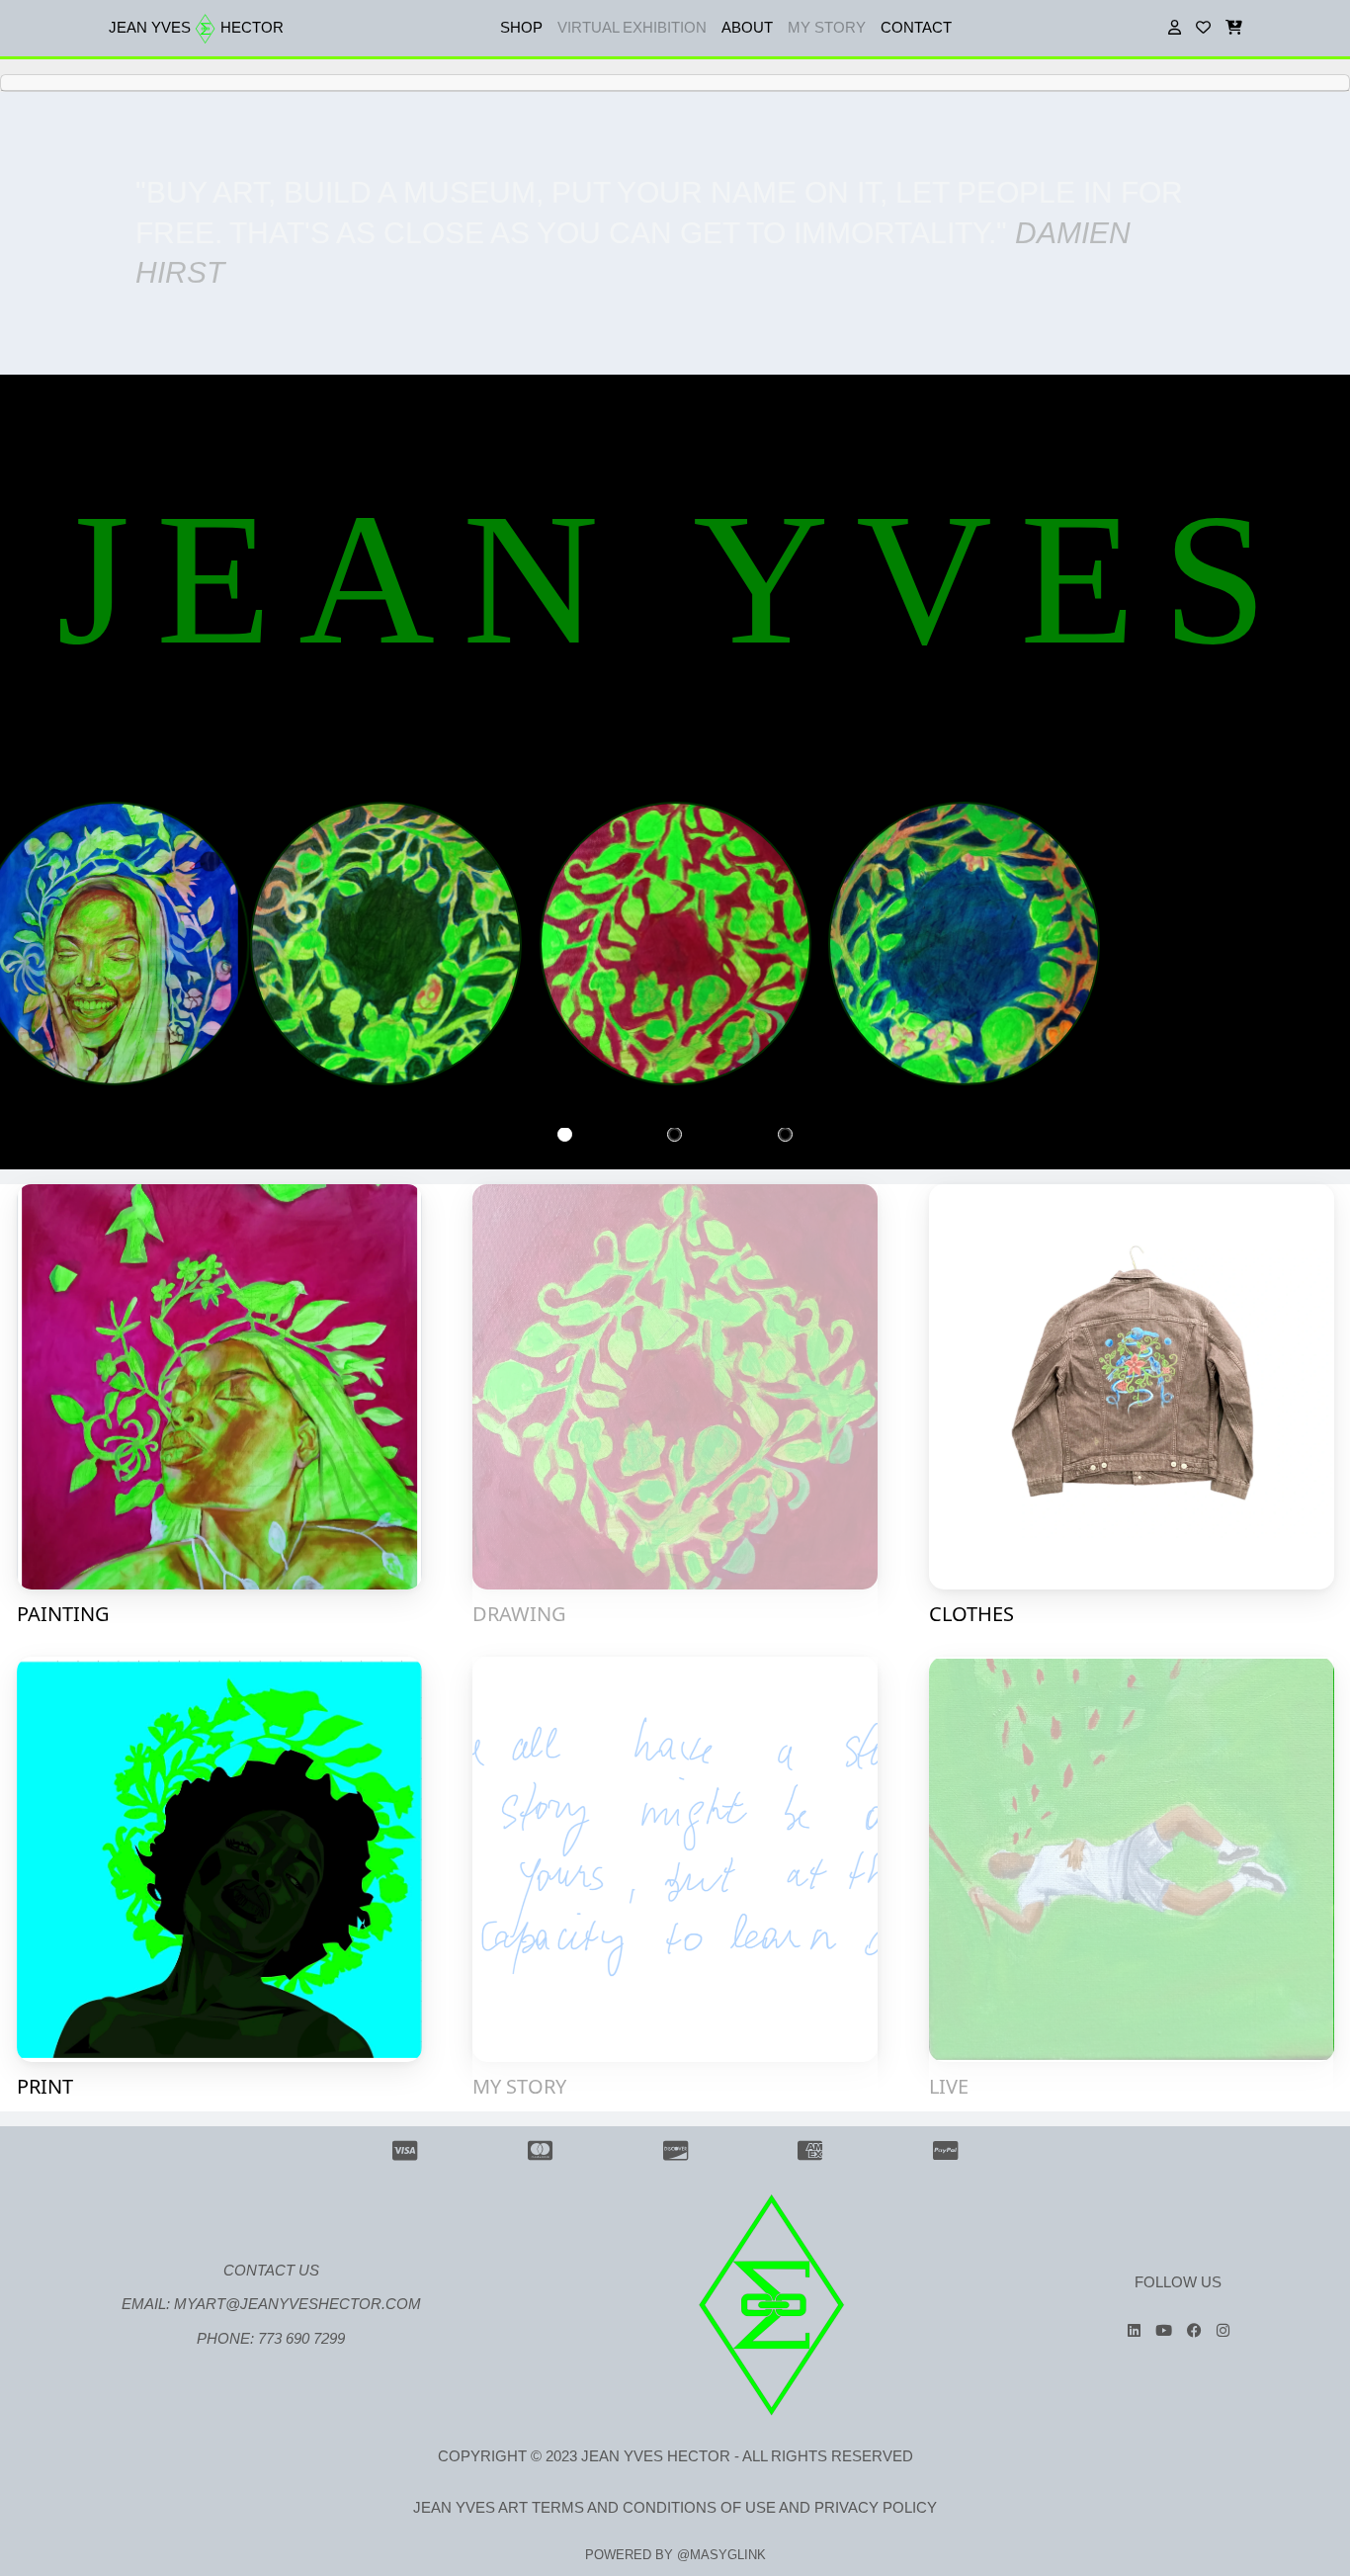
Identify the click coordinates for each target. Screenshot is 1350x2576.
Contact (916, 27)
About (747, 27)
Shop (521, 27)
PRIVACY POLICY (876, 2468)
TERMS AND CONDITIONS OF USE (654, 2468)
